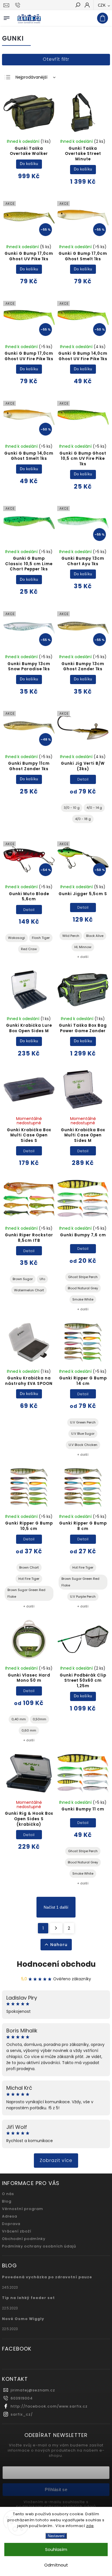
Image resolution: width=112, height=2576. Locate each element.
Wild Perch (71, 936)
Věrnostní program (23, 2209)
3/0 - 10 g (72, 808)
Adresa (10, 2216)
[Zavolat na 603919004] (19, 5)
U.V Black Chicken (83, 1445)
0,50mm (39, 1719)
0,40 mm (19, 1719)
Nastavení (56, 2536)
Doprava (11, 2224)
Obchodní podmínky (24, 2239)
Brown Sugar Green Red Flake (26, 1593)
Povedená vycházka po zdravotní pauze (47, 2277)
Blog (7, 2201)
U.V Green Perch (83, 1422)
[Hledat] (78, 5)
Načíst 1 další (56, 1907)
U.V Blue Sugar (83, 1434)
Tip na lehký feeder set (28, 2298)
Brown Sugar (23, 1279)
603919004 (22, 2398)
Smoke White (83, 1299)
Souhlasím (56, 2549)
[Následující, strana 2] (56, 1928)
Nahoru (59, 1945)
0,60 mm (29, 1730)
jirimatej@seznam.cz (33, 2390)
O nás (8, 2194)
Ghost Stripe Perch (83, 1277)
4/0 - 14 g (94, 808)
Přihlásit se (56, 2489)
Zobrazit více (56, 2160)
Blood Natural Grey (83, 1288)
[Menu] (7, 17)
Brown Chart (29, 1567)
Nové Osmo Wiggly (23, 2319)
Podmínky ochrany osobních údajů (39, 2246)
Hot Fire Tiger (29, 1579)
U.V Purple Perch (83, 1597)
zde (90, 2526)
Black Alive (95, 936)
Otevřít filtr (56, 59)
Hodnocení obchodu (56, 1964)
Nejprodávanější (31, 77)
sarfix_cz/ (22, 2414)
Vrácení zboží (17, 2231)
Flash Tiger (41, 938)
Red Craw (29, 949)
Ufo (42, 1279)
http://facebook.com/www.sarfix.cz (49, 2406)
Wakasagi (17, 938)
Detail (83, 779)
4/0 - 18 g (83, 819)
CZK (102, 5)
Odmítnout (56, 2565)
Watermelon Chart (29, 1290)
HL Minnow (83, 947)
